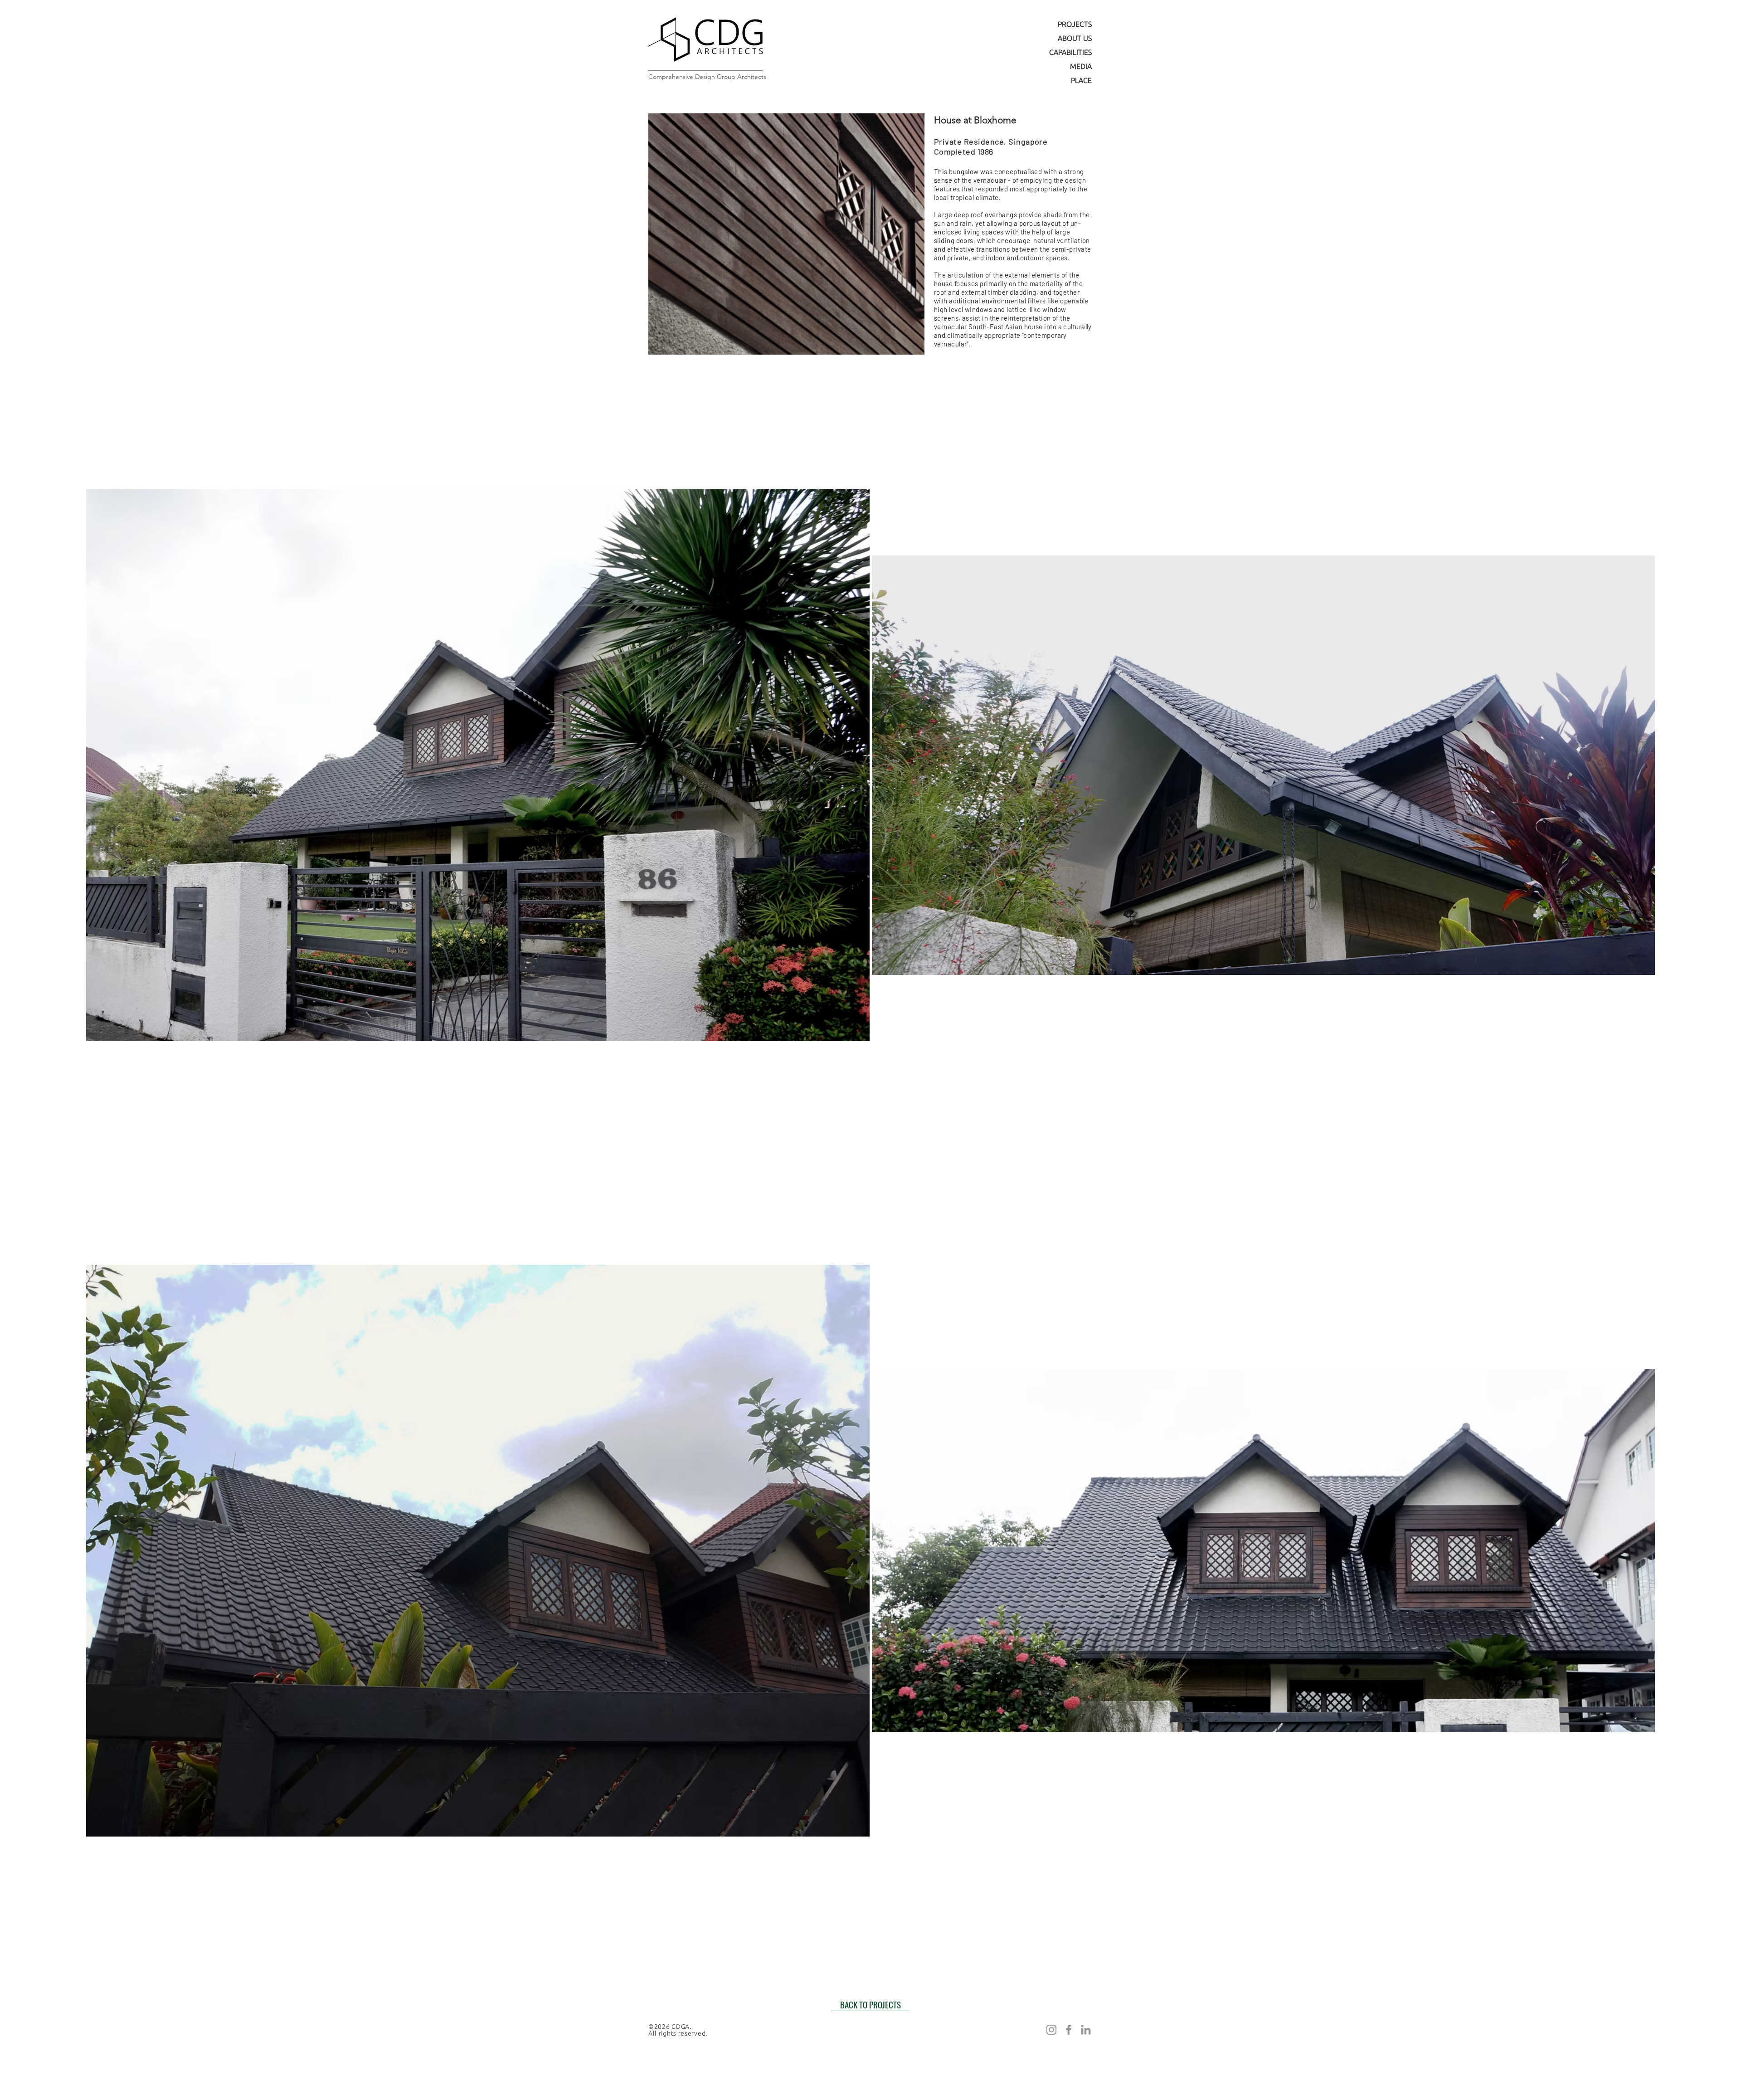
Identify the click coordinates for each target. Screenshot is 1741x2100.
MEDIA (1081, 66)
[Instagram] (1051, 2030)
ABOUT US (1075, 38)
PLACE (1081, 80)
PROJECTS (1075, 24)
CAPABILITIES (1070, 52)
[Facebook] (1069, 2030)
